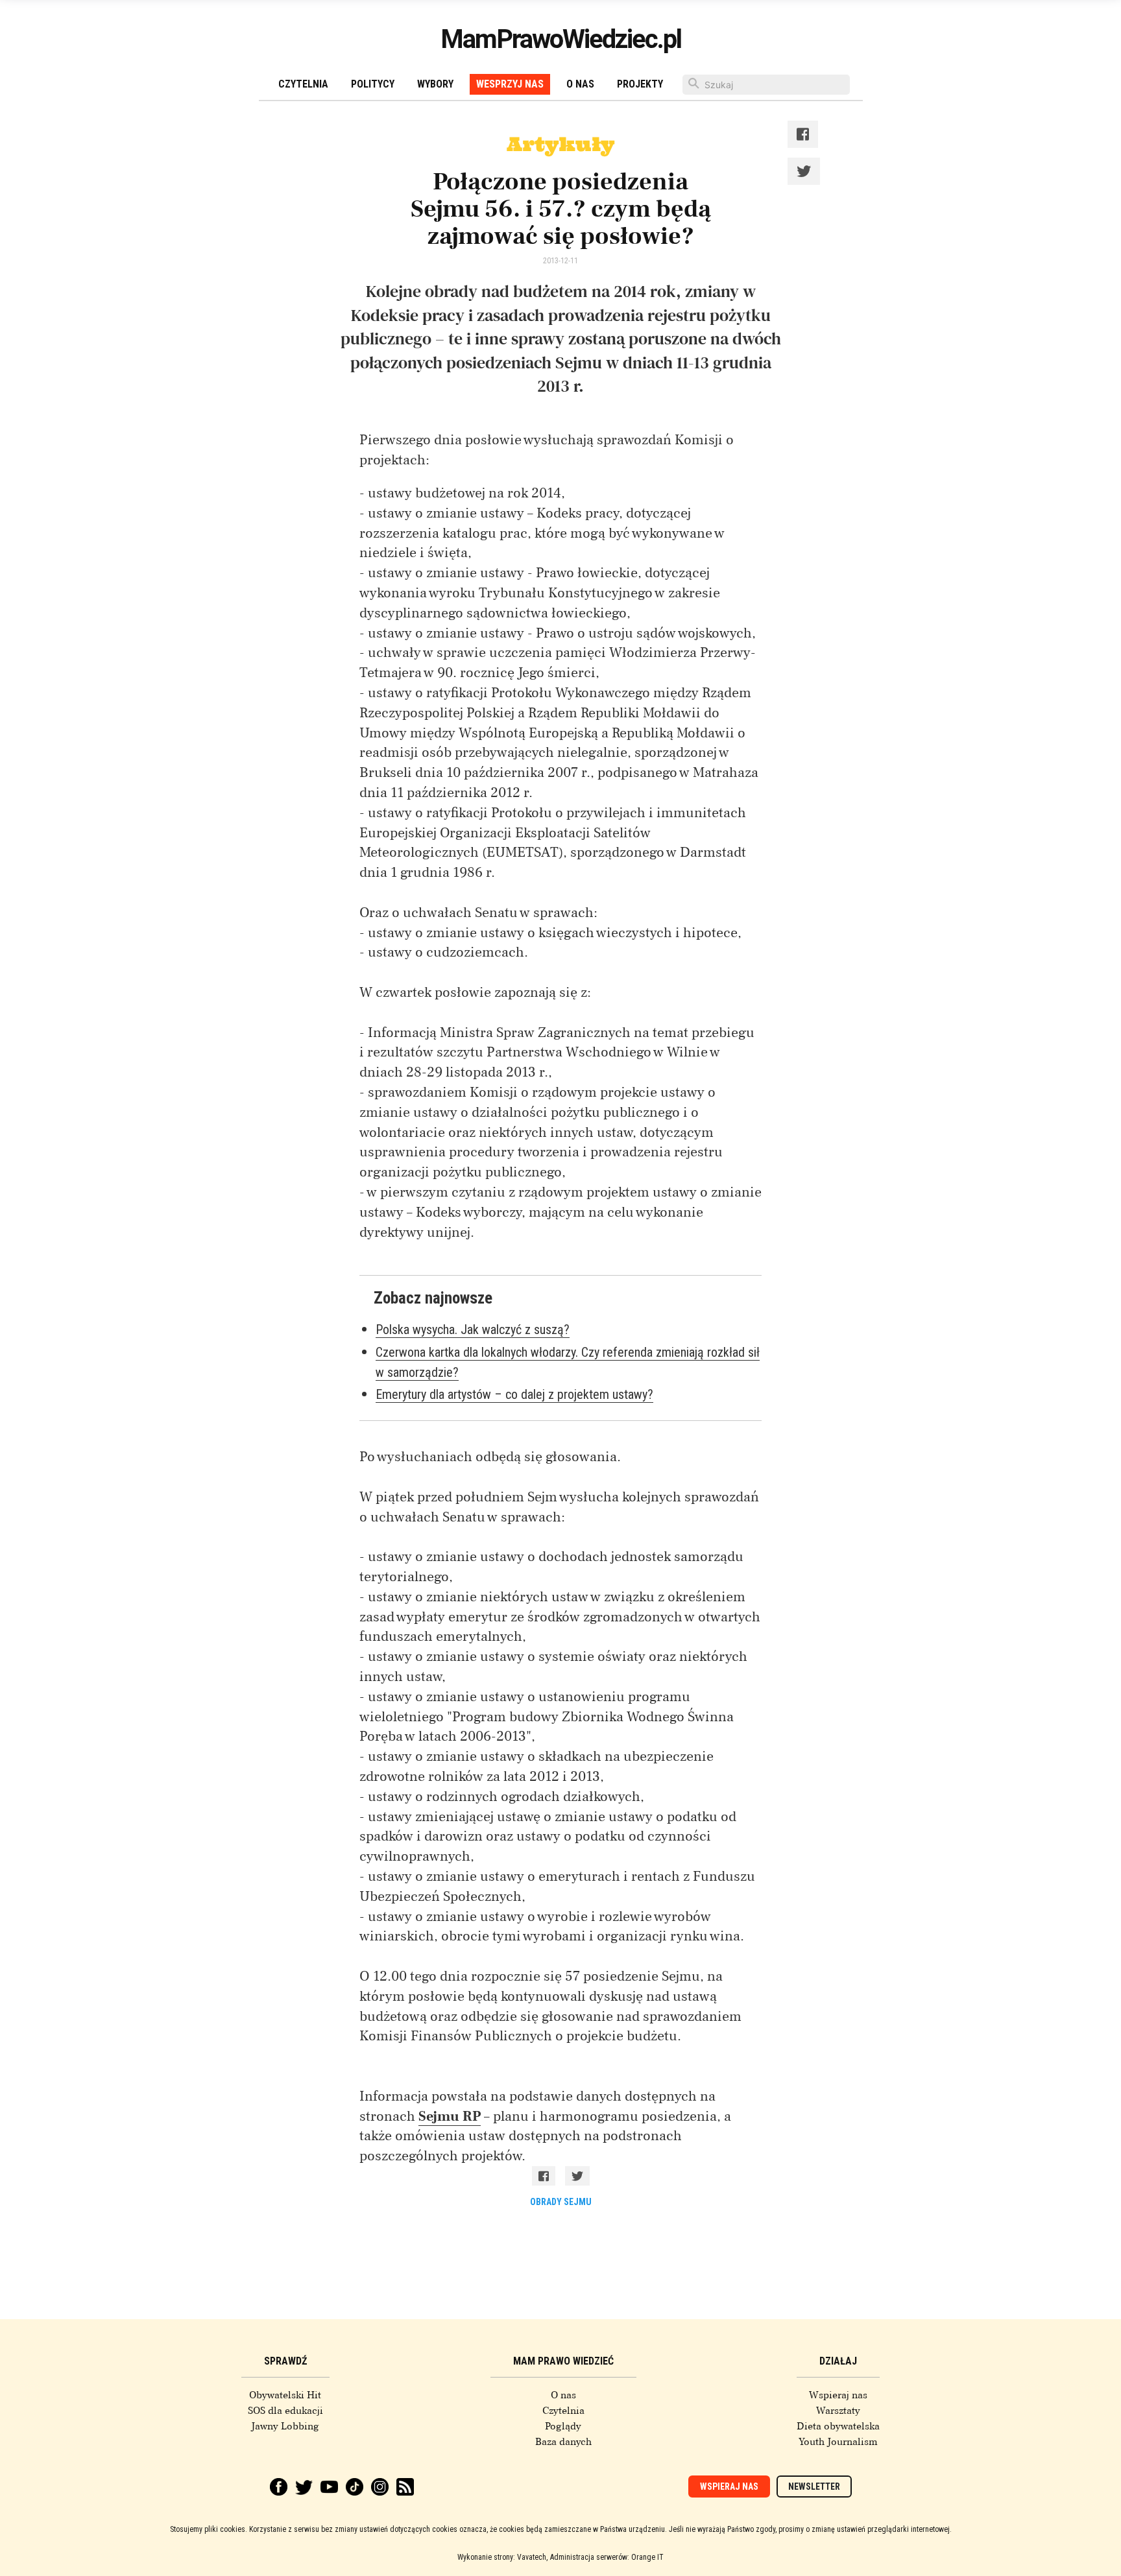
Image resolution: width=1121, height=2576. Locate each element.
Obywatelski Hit (285, 2395)
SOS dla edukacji (285, 2411)
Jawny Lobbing (285, 2426)
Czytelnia (303, 84)
